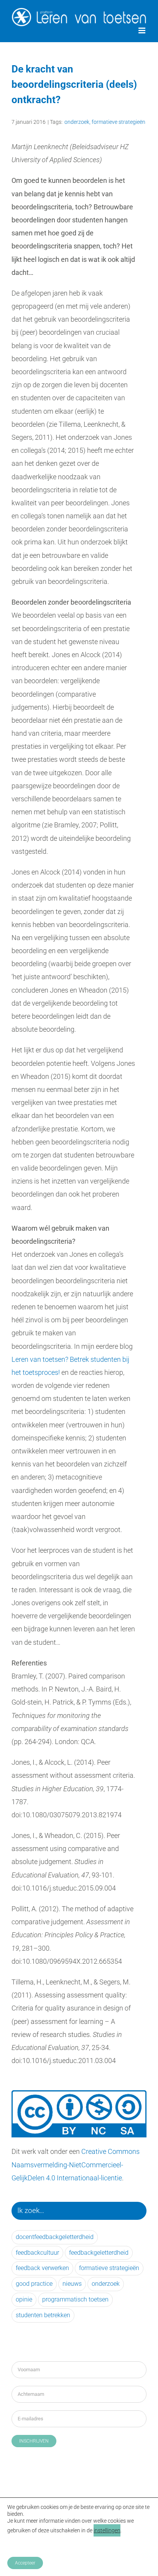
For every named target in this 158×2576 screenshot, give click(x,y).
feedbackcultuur (37, 2253)
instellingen (107, 2530)
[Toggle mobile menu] (142, 30)
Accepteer (25, 2563)
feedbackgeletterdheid (99, 2253)
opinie (24, 2299)
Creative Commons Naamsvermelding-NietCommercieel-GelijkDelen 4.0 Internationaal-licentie (76, 2164)
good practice (34, 2284)
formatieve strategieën (118, 122)
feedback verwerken (42, 2268)
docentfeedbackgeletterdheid (55, 2237)
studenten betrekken (43, 2315)
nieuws (72, 2284)
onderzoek (77, 122)
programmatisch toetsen (75, 2299)
